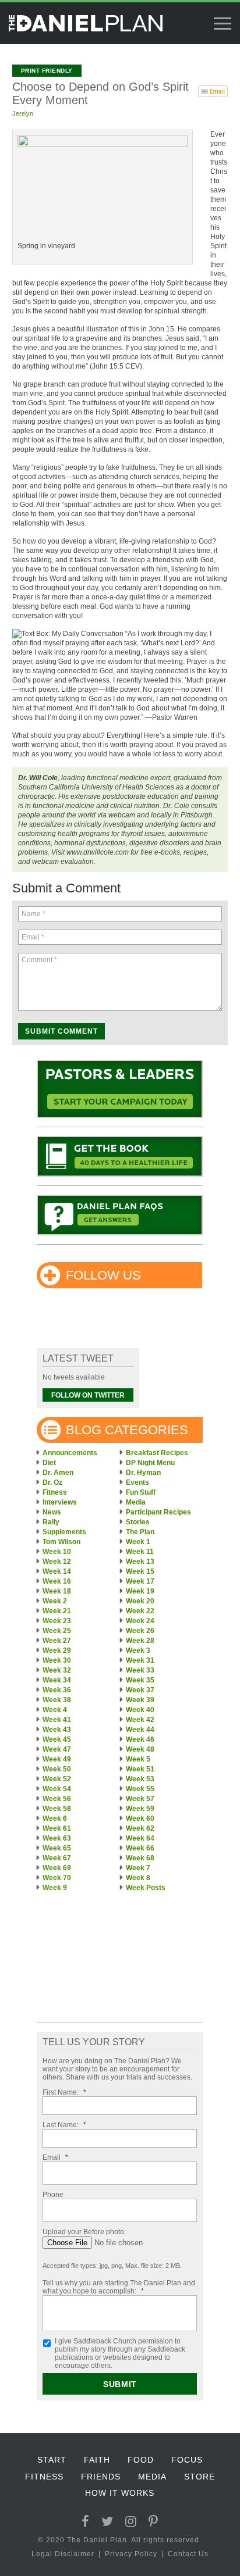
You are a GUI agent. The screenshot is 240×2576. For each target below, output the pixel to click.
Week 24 (140, 1621)
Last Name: (64, 2125)
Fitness (55, 1492)
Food (141, 2460)
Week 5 (138, 1759)
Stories (138, 1522)
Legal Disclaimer (63, 2554)
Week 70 (57, 1878)
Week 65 (57, 1848)
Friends (101, 2477)
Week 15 (140, 1571)
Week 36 (57, 1690)
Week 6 (55, 1818)
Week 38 (57, 1700)
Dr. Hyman (143, 1473)
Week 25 (57, 1631)
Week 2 (55, 1601)
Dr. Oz (52, 1482)
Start (52, 2460)
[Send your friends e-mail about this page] (213, 90)
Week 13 (140, 1562)
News (52, 1512)
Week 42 (140, 1720)
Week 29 (57, 1650)
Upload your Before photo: (84, 2232)
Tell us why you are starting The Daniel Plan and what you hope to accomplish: (119, 2287)
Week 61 (57, 1828)
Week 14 (57, 1571)
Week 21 (57, 1611)
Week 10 (57, 1552)
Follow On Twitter (88, 1395)
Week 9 (55, 1888)
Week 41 (57, 1720)
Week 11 (140, 1552)
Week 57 (140, 1799)
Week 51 (140, 1769)
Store (200, 2477)
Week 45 (57, 1739)
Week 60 (140, 1818)
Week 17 (140, 1581)
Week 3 (138, 1650)
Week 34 (57, 1680)
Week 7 (138, 1868)
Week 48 (140, 1749)
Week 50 (57, 1769)
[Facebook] (86, 2522)
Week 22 (140, 1611)
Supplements (64, 1532)
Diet (49, 1463)
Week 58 (57, 1809)
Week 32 (57, 1670)
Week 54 (57, 1789)
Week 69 (57, 1868)
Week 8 (138, 1878)
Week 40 (140, 1710)
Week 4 (55, 1710)
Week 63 (57, 1838)
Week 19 (140, 1591)
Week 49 (57, 1759)
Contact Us (188, 2554)
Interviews (60, 1502)
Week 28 (140, 1641)
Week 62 (140, 1828)
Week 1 (138, 1542)
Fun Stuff (141, 1492)
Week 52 (57, 1779)
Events (137, 1482)
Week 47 (57, 1749)
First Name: (64, 2092)
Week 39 (140, 1700)
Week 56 (57, 1799)
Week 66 (140, 1848)
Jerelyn (23, 113)
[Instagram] (131, 2522)
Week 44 (140, 1730)
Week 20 (140, 1601)
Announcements (70, 1453)
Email (55, 2157)
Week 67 (57, 1858)
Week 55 (140, 1789)
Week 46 (140, 1739)
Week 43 (57, 1730)
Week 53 (140, 1779)
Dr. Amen (58, 1473)
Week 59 (140, 1809)
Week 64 (140, 1838)
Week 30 (57, 1660)
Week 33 (140, 1670)
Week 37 (140, 1690)
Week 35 (140, 1680)
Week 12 (57, 1562)
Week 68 (140, 1858)
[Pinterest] (153, 2522)
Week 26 (140, 1631)
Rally (51, 1522)
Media (136, 1502)
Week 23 (57, 1621)
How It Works (120, 2493)
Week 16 (57, 1581)
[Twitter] (107, 2522)
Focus (187, 2460)
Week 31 (140, 1660)
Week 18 (57, 1591)
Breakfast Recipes (157, 1453)
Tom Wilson (61, 1542)
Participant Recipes (158, 1512)
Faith (97, 2460)
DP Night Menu (150, 1463)
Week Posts (146, 1888)
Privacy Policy (131, 2554)
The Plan (140, 1532)
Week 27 (57, 1641)
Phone (53, 2195)
